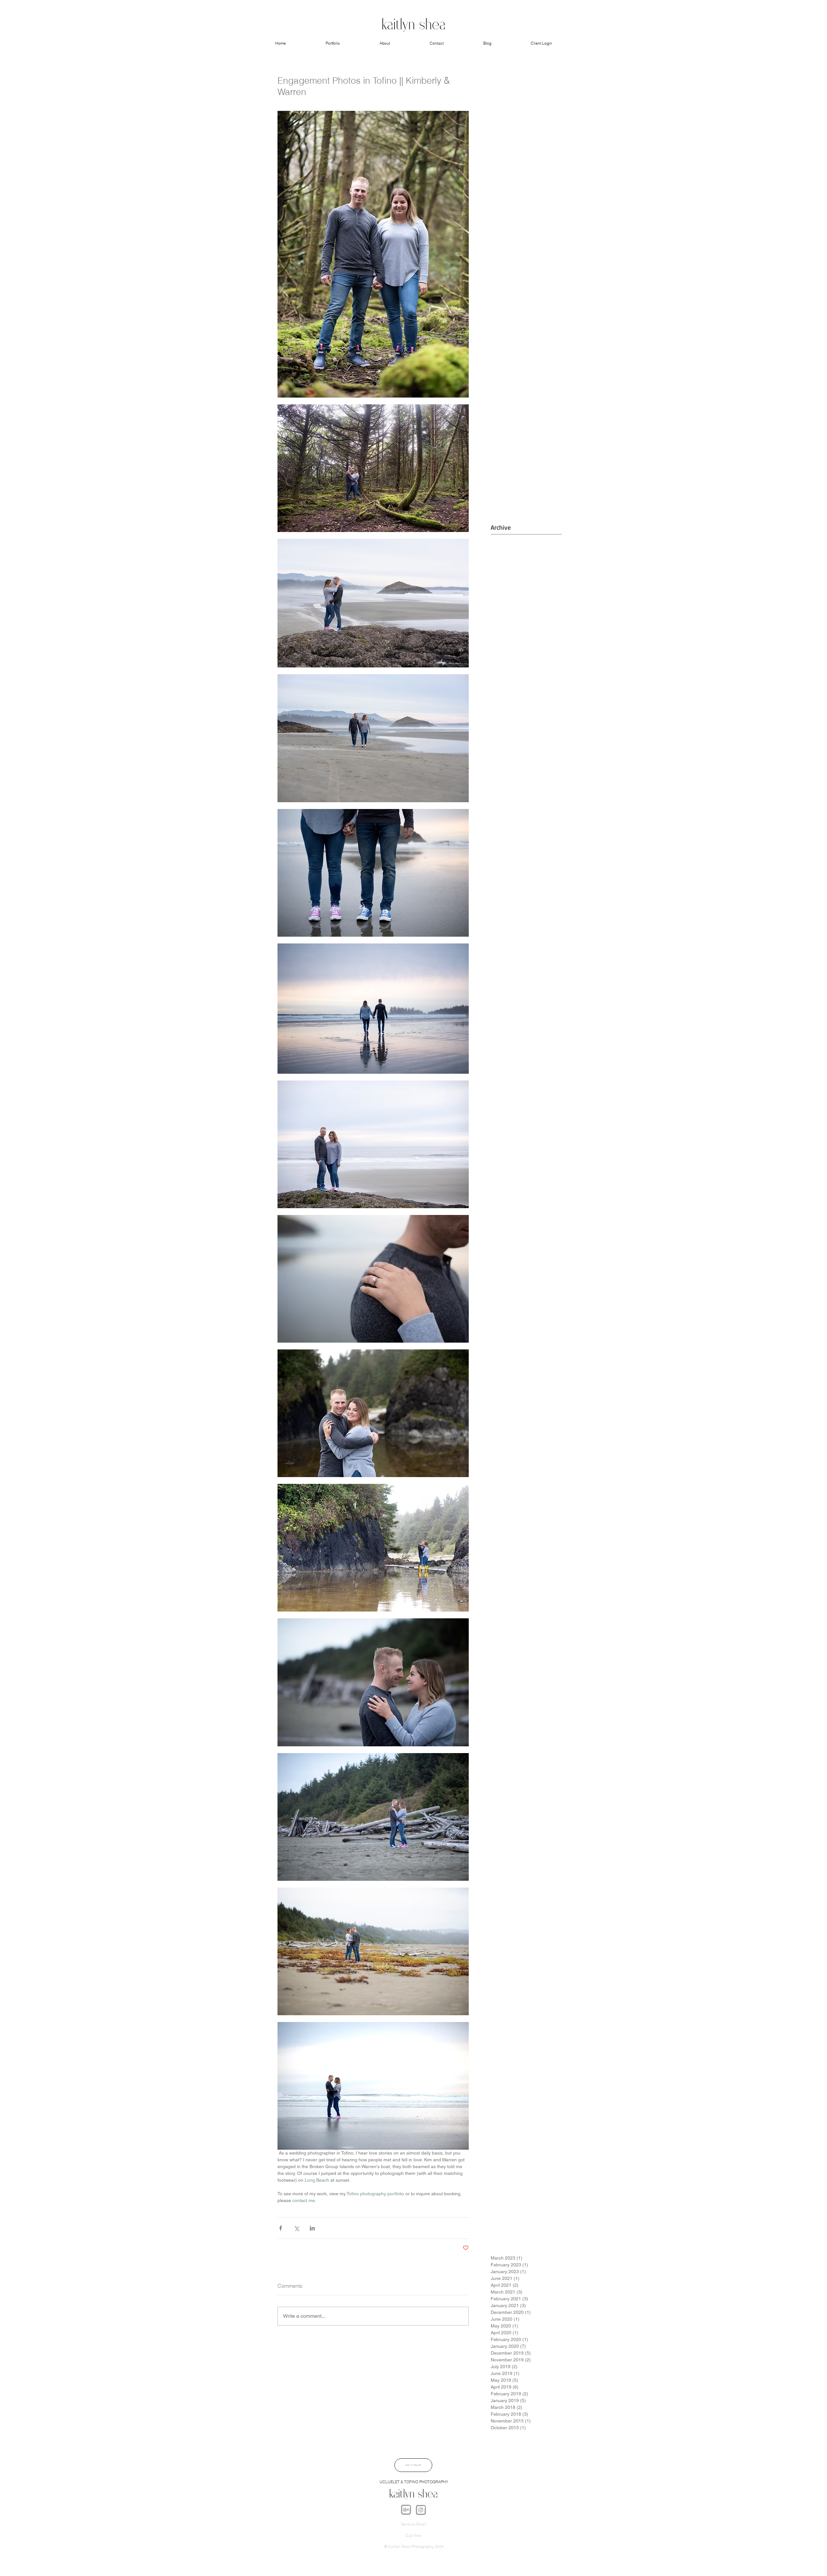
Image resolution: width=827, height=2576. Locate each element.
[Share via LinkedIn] (312, 2228)
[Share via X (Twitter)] (296, 2228)
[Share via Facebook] (281, 2228)
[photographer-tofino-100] (421, 2510)
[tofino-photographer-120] (406, 2510)
